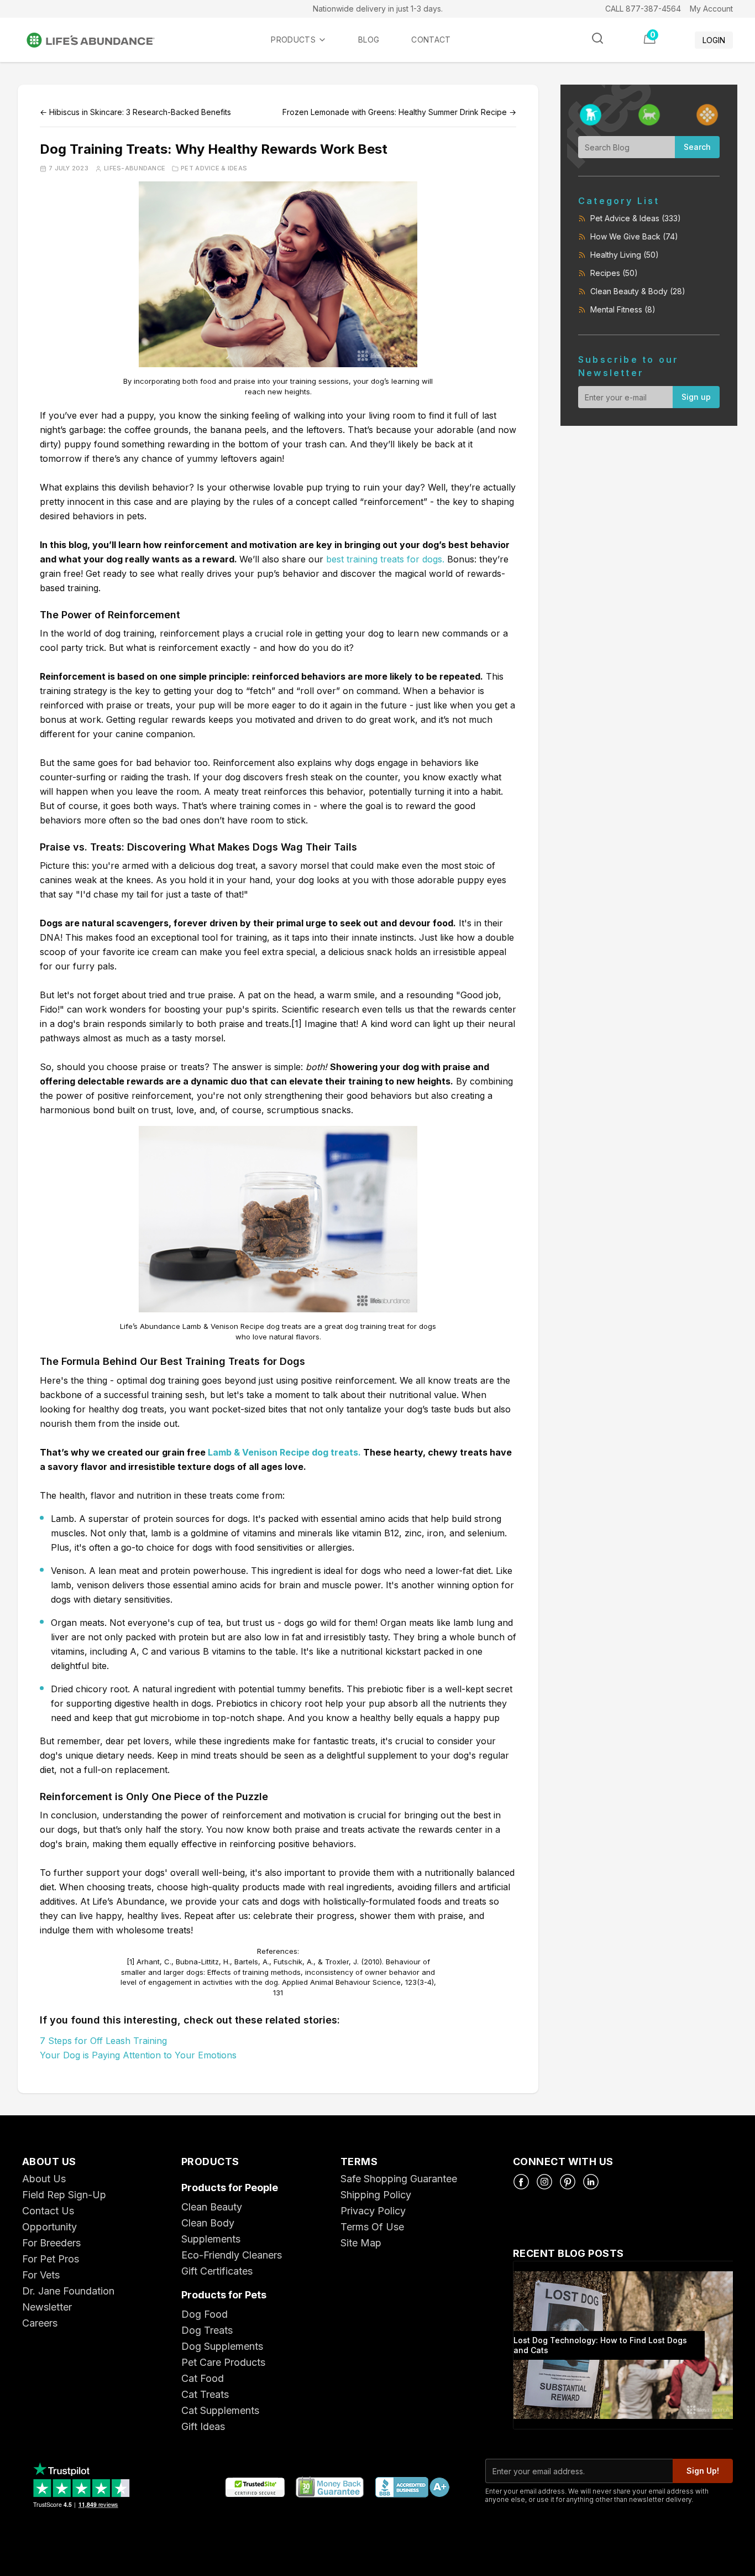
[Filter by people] (707, 115)
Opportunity (49, 2227)
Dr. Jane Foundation (68, 2291)
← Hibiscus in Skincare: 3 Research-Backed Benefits (135, 112)
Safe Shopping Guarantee (399, 2179)
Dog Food (205, 2314)
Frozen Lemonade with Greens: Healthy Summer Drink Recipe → (399, 112)
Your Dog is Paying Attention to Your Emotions (138, 2055)
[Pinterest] (568, 2182)
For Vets (41, 2275)
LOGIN (714, 40)
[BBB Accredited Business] (412, 2488)
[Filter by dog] (591, 115)
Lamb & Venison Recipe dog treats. (284, 1452)
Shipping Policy (376, 2195)
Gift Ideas (203, 2426)
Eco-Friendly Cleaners (232, 2255)
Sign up (696, 397)
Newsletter (47, 2307)
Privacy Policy (373, 2211)
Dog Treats (207, 2330)
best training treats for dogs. (385, 559)
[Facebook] (521, 2182)
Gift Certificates (217, 2271)
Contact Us (48, 2211)
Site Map (361, 2243)
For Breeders (51, 2243)
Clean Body (208, 2223)
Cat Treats (205, 2394)
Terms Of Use (372, 2227)
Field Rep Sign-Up (64, 2195)
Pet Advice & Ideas (214, 168)
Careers (40, 2323)
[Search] (597, 38)
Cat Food (203, 2378)
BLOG (369, 40)
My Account (711, 9)
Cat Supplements (220, 2410)
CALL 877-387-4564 (643, 9)
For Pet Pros (51, 2259)
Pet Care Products (223, 2362)
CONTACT (431, 40)
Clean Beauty (212, 2207)
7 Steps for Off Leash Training (103, 2041)
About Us (44, 2179)
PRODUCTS (293, 40)
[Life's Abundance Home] (99, 40)
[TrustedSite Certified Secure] (255, 2488)
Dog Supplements (222, 2346)
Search (697, 147)
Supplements (211, 2239)
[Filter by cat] (649, 115)
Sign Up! (703, 2471)
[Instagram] (544, 2182)
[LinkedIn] (591, 2182)
